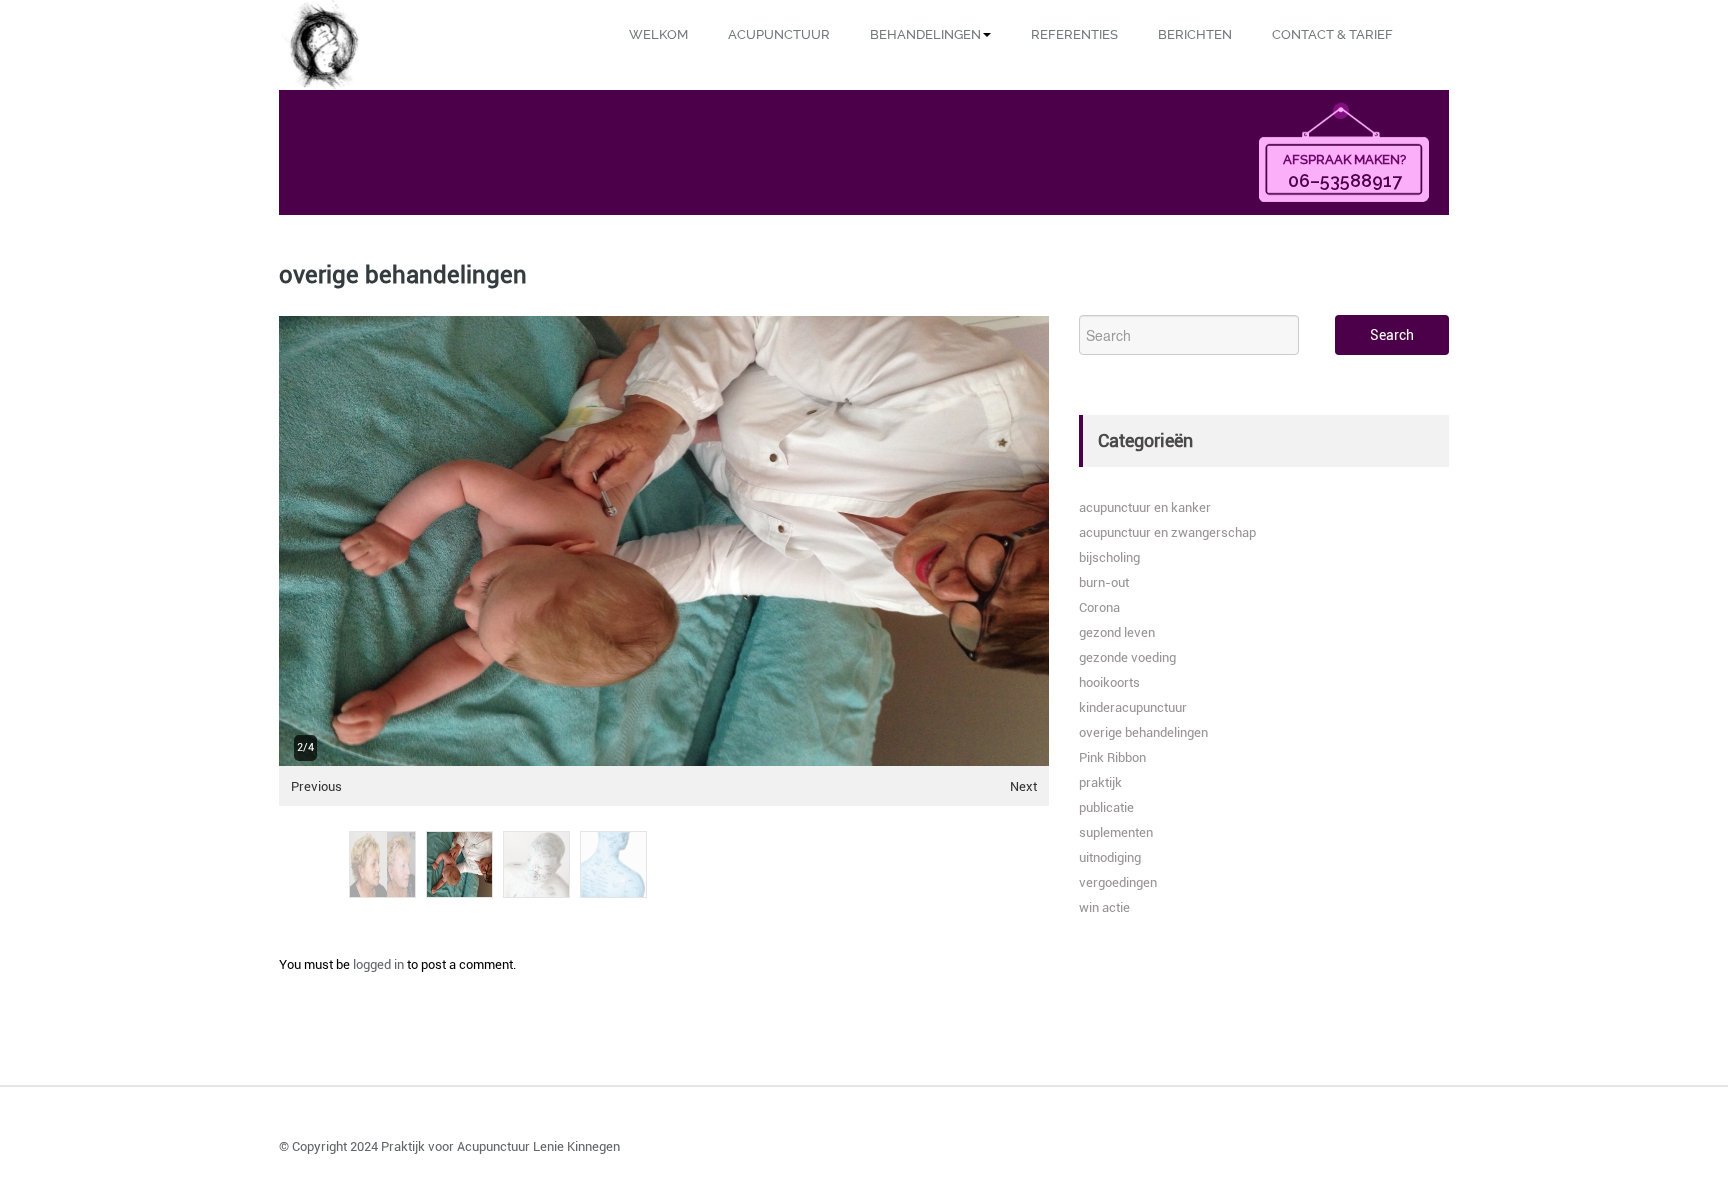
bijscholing (1109, 557)
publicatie (1106, 807)
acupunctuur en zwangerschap (1167, 532)
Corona (1099, 607)
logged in (378, 964)
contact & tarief (1332, 34)
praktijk (1100, 782)
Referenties (1074, 34)
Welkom (658, 34)
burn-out (1104, 582)
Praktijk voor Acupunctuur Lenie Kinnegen (500, 1146)
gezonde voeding (1127, 657)
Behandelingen (925, 34)
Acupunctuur (779, 34)
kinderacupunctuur (1133, 707)
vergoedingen (1118, 882)
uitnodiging (1110, 857)
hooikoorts (1109, 682)
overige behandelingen (1143, 732)
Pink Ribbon (1112, 757)
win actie (1104, 907)
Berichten (1195, 34)
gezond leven (1117, 632)
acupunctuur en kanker (1145, 507)
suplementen (1116, 832)
